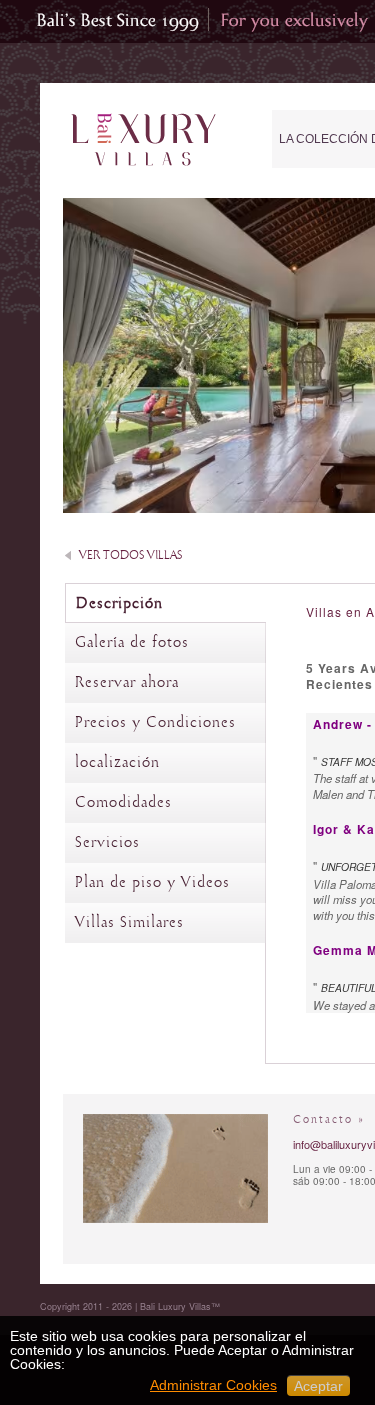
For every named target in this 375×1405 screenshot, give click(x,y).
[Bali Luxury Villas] (143, 140)
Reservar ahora (127, 683)
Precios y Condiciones (155, 723)
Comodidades (123, 803)
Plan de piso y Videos (152, 883)
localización (117, 763)
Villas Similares (129, 923)
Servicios (107, 843)
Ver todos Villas (130, 555)
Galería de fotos (132, 643)
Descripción (119, 604)
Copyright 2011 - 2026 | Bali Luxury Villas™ (130, 1306)
